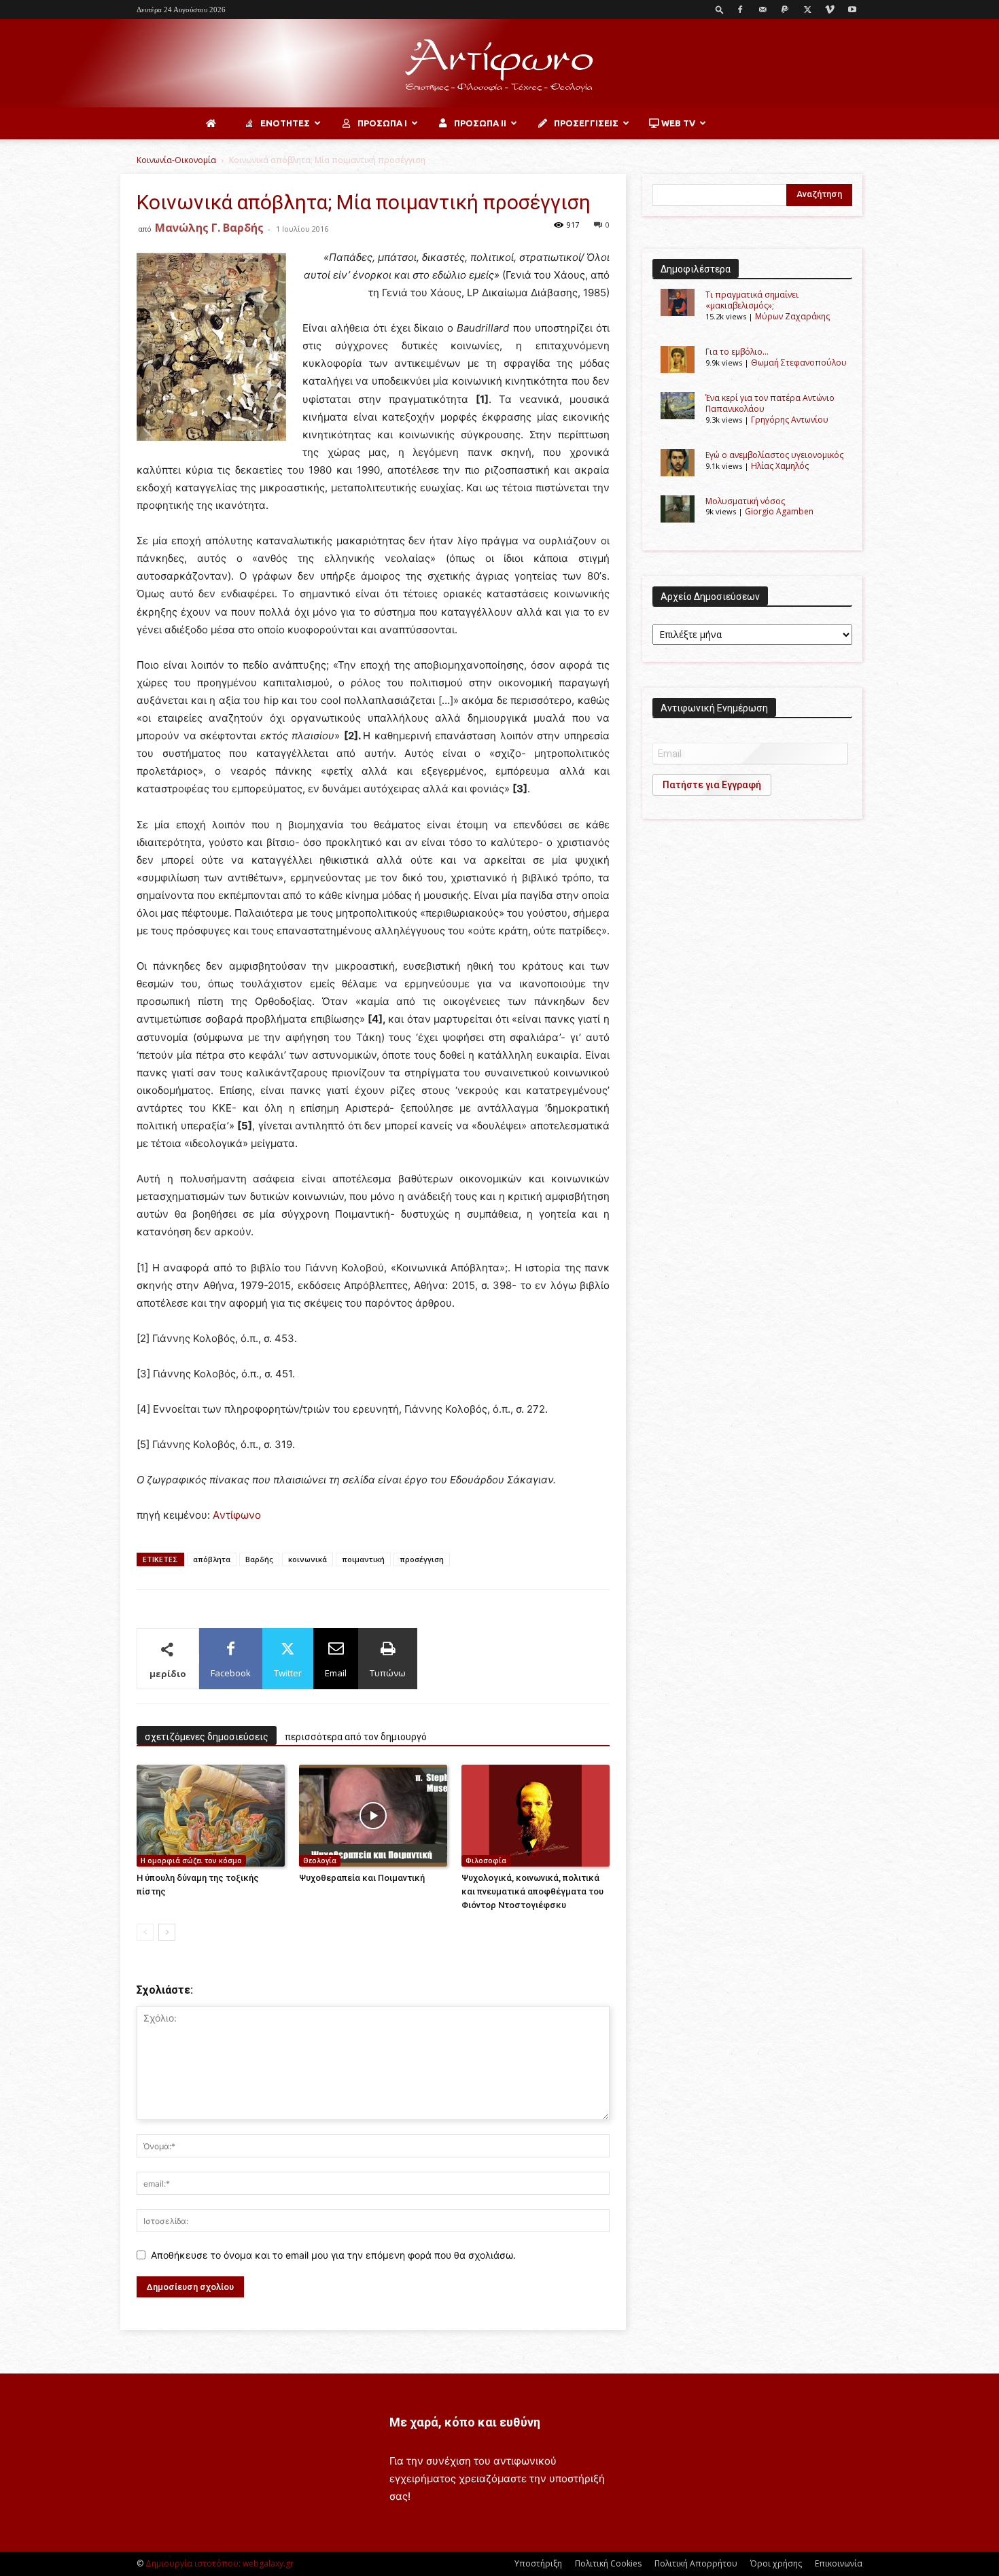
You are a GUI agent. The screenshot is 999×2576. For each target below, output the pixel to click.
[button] (720, 9)
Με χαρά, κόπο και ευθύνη (465, 2422)
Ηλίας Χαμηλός (780, 466)
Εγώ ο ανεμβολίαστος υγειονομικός (774, 455)
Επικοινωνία (839, 2563)
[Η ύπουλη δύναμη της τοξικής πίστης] (211, 1816)
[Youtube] (852, 10)
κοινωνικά (308, 1559)
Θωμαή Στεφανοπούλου (799, 363)
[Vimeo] (830, 10)
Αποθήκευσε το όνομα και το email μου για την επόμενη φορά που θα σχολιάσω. (333, 2255)
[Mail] (763, 10)
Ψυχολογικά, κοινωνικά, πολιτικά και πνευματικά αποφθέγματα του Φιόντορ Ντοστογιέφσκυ (532, 1891)
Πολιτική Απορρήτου (696, 2563)
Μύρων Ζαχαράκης (792, 316)
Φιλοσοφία (486, 1860)
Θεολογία (320, 1860)
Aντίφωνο (237, 1515)
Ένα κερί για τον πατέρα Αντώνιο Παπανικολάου (770, 403)
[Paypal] (785, 10)
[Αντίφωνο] (500, 64)
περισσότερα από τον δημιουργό (356, 1737)
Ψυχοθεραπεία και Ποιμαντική (362, 1878)
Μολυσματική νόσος (745, 501)
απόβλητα (212, 1559)
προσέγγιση (422, 1559)
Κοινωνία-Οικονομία (176, 160)
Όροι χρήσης (776, 2563)
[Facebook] (740, 10)
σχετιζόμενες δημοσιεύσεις (207, 1737)
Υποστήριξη (538, 2563)
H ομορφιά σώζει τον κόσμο (191, 1860)
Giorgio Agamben (779, 511)
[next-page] (167, 1932)
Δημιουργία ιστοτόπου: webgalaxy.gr (220, 2563)
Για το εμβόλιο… (737, 352)
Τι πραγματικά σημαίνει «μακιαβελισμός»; (752, 300)
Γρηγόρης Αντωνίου (790, 420)
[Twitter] (807, 10)
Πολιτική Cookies (608, 2563)
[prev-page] (145, 1932)
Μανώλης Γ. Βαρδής (209, 228)
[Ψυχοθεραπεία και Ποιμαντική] (373, 1816)
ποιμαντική (363, 1559)
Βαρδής (259, 1559)
